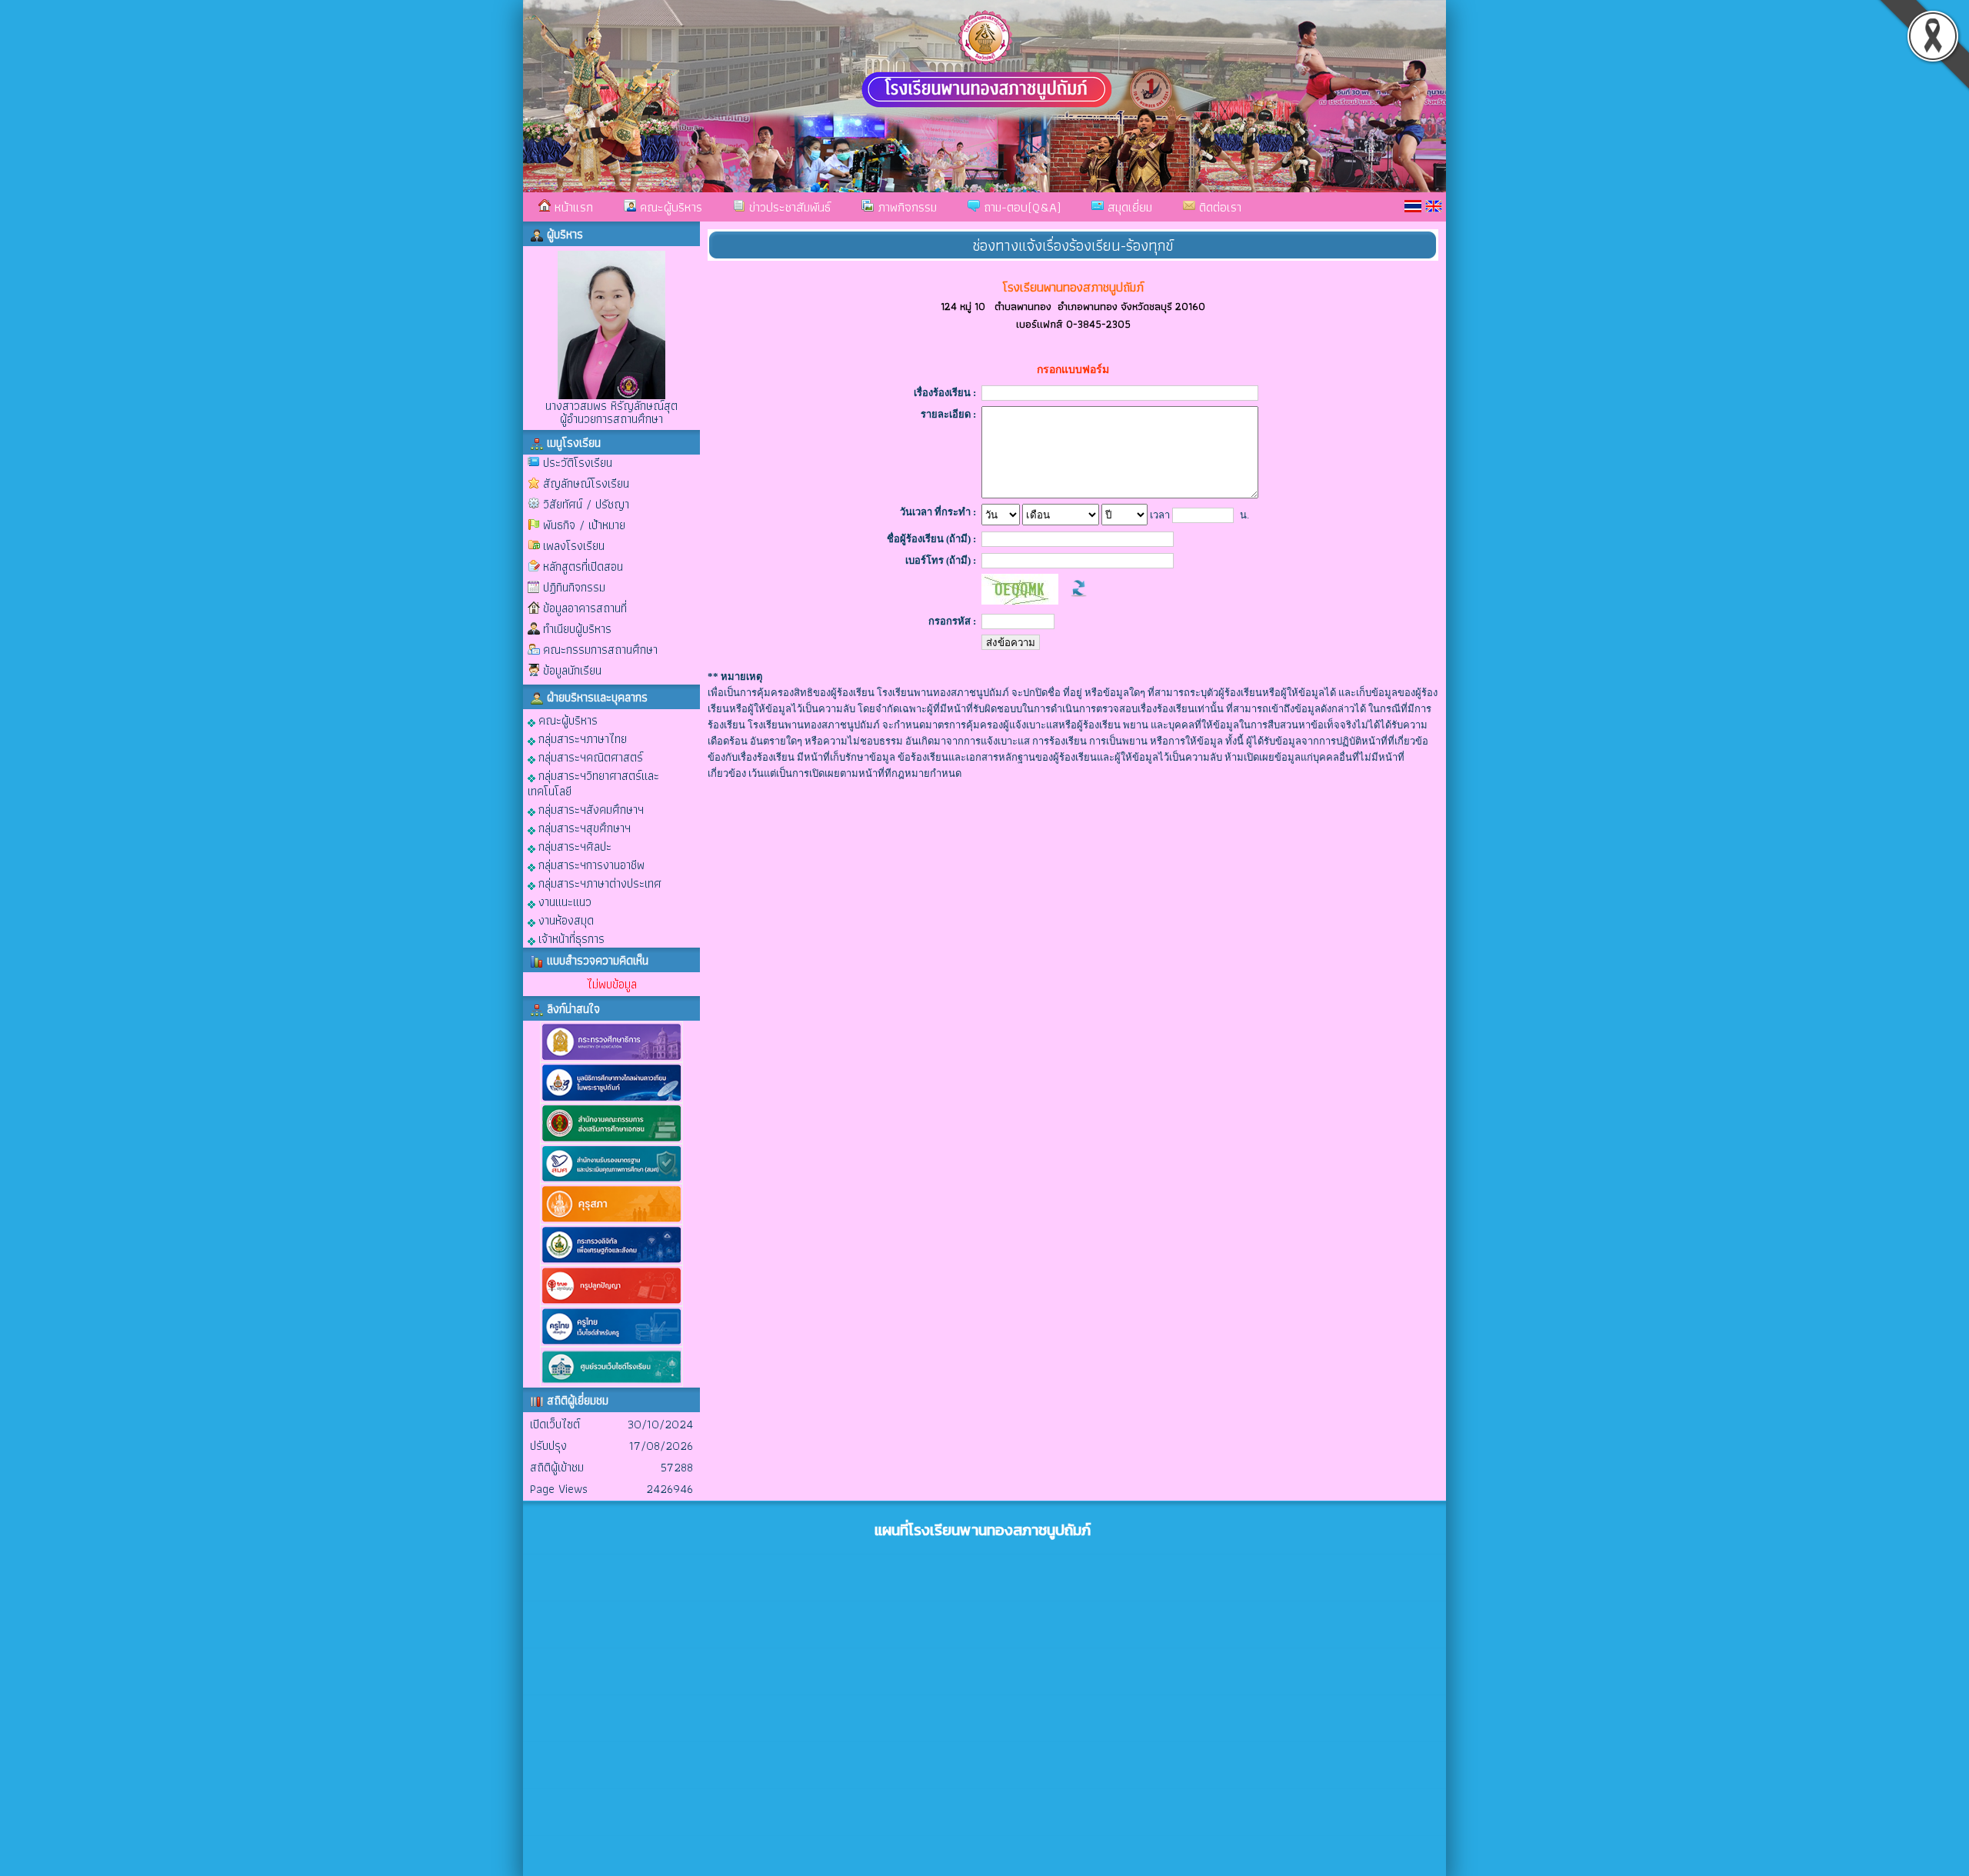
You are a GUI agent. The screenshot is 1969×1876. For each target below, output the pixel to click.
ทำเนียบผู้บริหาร (577, 629)
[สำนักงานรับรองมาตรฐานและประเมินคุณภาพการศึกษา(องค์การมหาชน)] (611, 1180)
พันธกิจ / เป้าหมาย (584, 525)
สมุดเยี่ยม (1128, 207)
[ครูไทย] (611, 1343)
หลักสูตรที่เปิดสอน (583, 566)
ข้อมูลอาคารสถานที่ (585, 608)
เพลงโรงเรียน (574, 546)
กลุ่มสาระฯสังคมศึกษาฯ (590, 809)
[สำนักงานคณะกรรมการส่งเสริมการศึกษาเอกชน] (611, 1140)
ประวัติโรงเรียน (578, 463)
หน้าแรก (572, 207)
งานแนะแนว (563, 901)
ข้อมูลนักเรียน (572, 670)
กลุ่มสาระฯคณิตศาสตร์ (589, 756)
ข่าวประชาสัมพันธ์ (788, 207)
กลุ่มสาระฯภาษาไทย (581, 738)
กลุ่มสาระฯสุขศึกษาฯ (583, 827)
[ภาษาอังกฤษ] (1434, 206)
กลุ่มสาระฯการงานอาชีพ (590, 864)
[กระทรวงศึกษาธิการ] (611, 1059)
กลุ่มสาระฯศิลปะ (573, 846)
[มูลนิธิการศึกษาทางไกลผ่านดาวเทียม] (611, 1100)
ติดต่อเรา (1218, 207)
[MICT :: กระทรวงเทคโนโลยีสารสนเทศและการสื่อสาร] (611, 1262)
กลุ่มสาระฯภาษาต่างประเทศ (598, 883)
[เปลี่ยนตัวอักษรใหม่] (1078, 601)
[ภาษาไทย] (1413, 206)
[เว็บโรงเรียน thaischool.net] (611, 1383)
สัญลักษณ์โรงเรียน (586, 483)
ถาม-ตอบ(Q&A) (1020, 207)
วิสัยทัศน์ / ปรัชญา (586, 504)
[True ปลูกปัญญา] (611, 1303)
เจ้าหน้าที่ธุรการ (570, 938)
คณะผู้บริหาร (669, 207)
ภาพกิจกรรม (905, 207)
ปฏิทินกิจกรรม (574, 587)
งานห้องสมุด (565, 920)
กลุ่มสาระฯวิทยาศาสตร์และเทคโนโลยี (593, 783)
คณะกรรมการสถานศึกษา (600, 650)
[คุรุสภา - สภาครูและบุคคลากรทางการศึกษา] (611, 1221)
